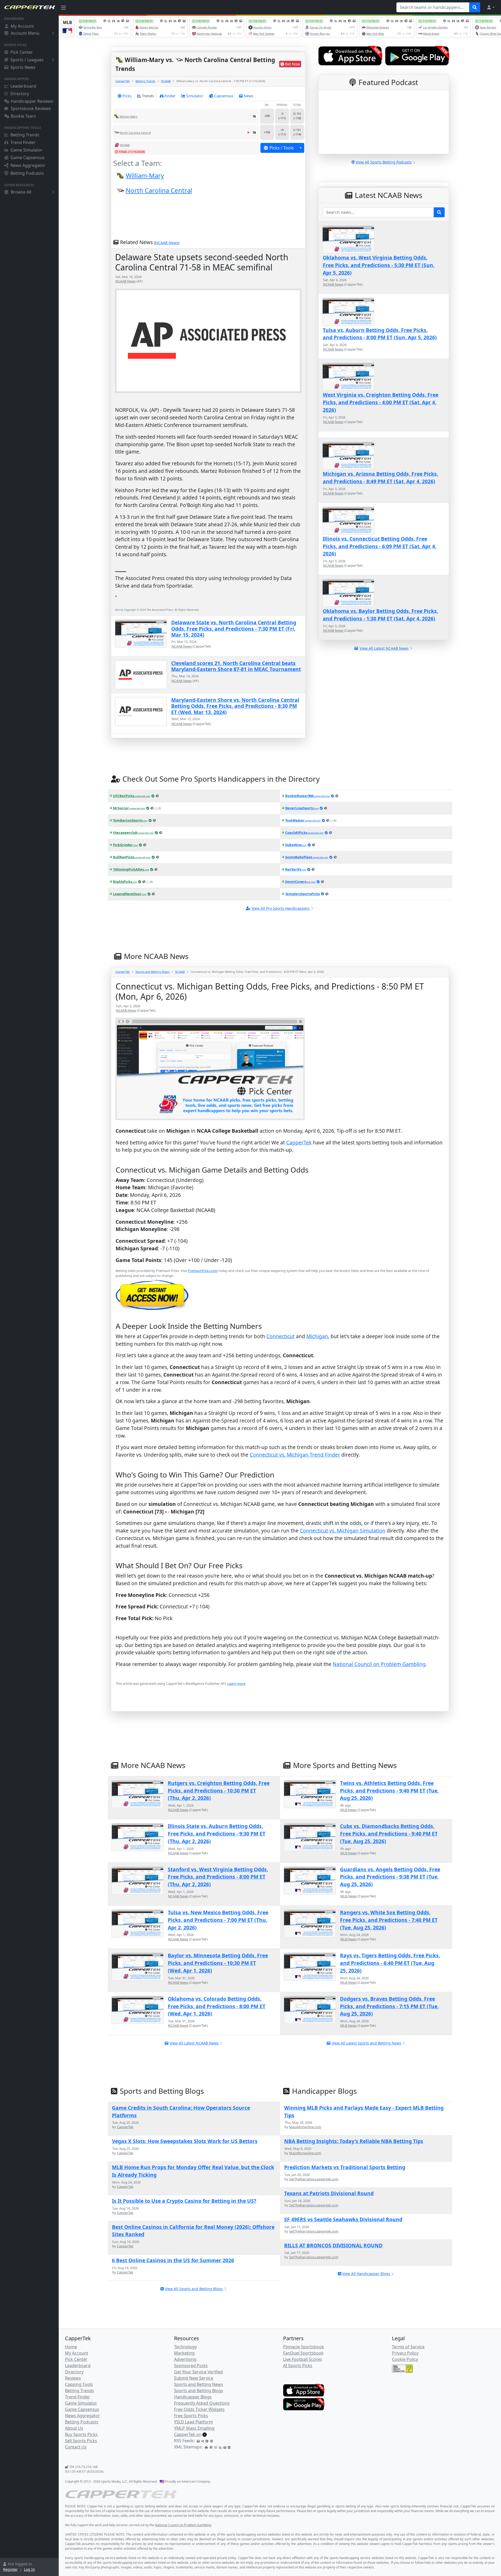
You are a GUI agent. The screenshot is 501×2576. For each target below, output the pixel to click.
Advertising (185, 2359)
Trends (148, 96)
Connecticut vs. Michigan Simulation (343, 1531)
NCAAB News (167, 243)
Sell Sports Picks (81, 2441)
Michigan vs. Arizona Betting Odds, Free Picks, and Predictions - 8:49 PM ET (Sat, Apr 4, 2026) (380, 478)
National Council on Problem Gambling (379, 1664)
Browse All (21, 192)
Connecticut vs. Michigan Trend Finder (295, 1455)
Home (71, 2347)
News (249, 96)
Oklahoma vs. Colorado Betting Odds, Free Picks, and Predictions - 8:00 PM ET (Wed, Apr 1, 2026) (217, 2006)
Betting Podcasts (27, 173)
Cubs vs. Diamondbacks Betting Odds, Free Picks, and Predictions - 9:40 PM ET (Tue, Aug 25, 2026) (389, 1834)
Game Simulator (26, 150)
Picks (127, 96)
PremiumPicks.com (203, 1271)
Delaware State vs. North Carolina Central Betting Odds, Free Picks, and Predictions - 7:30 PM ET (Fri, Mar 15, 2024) (234, 629)
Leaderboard (23, 86)
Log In (29, 2569)
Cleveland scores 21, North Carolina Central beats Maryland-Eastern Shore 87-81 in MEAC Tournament (236, 666)
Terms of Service (408, 2347)
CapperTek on (188, 2434)
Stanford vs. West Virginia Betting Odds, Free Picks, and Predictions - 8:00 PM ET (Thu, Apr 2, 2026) (218, 1877)
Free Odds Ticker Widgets (199, 2409)
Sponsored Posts (191, 2366)
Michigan (317, 1336)
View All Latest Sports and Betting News (366, 2043)
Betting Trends (25, 135)
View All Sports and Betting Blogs (194, 2289)
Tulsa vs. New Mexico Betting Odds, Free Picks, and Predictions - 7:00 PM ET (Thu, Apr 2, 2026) (218, 1920)
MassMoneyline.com (305, 2127)
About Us (74, 2428)
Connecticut (281, 1336)
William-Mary (145, 175)
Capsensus (224, 96)
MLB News (348, 1810)
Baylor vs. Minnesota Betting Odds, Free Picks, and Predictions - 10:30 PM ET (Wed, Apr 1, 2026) (218, 1963)
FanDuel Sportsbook (303, 2353)
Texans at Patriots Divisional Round (329, 2193)
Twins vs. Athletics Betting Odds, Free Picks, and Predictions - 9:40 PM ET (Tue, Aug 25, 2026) (389, 1791)
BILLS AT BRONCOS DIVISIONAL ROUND (333, 2245)
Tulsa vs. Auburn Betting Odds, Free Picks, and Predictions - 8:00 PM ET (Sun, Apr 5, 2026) (380, 334)
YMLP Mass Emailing (194, 2428)
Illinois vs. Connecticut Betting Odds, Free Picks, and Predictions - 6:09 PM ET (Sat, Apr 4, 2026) (380, 546)
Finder (170, 96)
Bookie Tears (23, 116)
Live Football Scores (303, 2359)
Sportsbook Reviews (31, 108)
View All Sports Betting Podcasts (384, 162)
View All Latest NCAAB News (194, 2043)
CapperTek (123, 81)
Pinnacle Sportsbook (304, 2347)
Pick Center (22, 52)
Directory (20, 94)
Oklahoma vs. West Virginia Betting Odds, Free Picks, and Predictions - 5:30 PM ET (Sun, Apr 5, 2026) (379, 265)
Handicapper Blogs (193, 2397)
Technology (185, 2347)
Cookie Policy (405, 2359)
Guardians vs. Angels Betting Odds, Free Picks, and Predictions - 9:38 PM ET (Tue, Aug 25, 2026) (390, 1877)
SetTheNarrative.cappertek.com (314, 2179)
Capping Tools (79, 2384)
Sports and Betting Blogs (199, 2391)
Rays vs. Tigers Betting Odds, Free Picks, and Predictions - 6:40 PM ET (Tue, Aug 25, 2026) (390, 1963)
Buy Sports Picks (81, 2434)
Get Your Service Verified (198, 2372)
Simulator (195, 96)
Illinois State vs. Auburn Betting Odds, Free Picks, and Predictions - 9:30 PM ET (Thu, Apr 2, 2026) (217, 1834)
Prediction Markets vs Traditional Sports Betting (345, 2167)
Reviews (73, 2378)
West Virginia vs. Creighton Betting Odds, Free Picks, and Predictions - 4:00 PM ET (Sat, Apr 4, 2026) (381, 402)
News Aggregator (28, 165)
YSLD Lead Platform (193, 2422)
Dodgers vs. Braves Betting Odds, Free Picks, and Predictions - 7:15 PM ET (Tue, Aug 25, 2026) (389, 2006)
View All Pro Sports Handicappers (281, 908)
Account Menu (25, 33)
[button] (491, 7)
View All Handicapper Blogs (366, 2274)
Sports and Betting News (152, 972)
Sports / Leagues (27, 60)
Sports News (23, 67)
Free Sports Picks (191, 2416)
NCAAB (166, 81)
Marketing (184, 2353)
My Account (22, 26)
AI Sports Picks (298, 2366)
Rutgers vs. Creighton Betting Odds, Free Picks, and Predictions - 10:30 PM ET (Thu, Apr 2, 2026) (219, 1791)
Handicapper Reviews (32, 101)
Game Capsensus (28, 158)
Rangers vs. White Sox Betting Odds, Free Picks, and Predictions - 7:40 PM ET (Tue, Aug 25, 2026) (389, 1920)
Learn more (236, 1684)
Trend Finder (23, 142)
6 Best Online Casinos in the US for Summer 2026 (173, 2260)
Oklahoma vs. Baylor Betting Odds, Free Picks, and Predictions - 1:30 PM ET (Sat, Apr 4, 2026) (380, 615)
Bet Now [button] (293, 64)
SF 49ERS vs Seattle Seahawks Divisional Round (343, 2219)
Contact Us (76, 2447)
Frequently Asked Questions (202, 2403)
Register (10, 2569)
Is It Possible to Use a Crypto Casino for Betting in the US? (184, 2201)
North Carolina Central (159, 190)
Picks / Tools (282, 148)
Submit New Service (194, 2378)
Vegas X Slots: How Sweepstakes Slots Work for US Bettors (185, 2141)
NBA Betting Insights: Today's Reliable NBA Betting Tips (354, 2141)
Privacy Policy (405, 2353)
